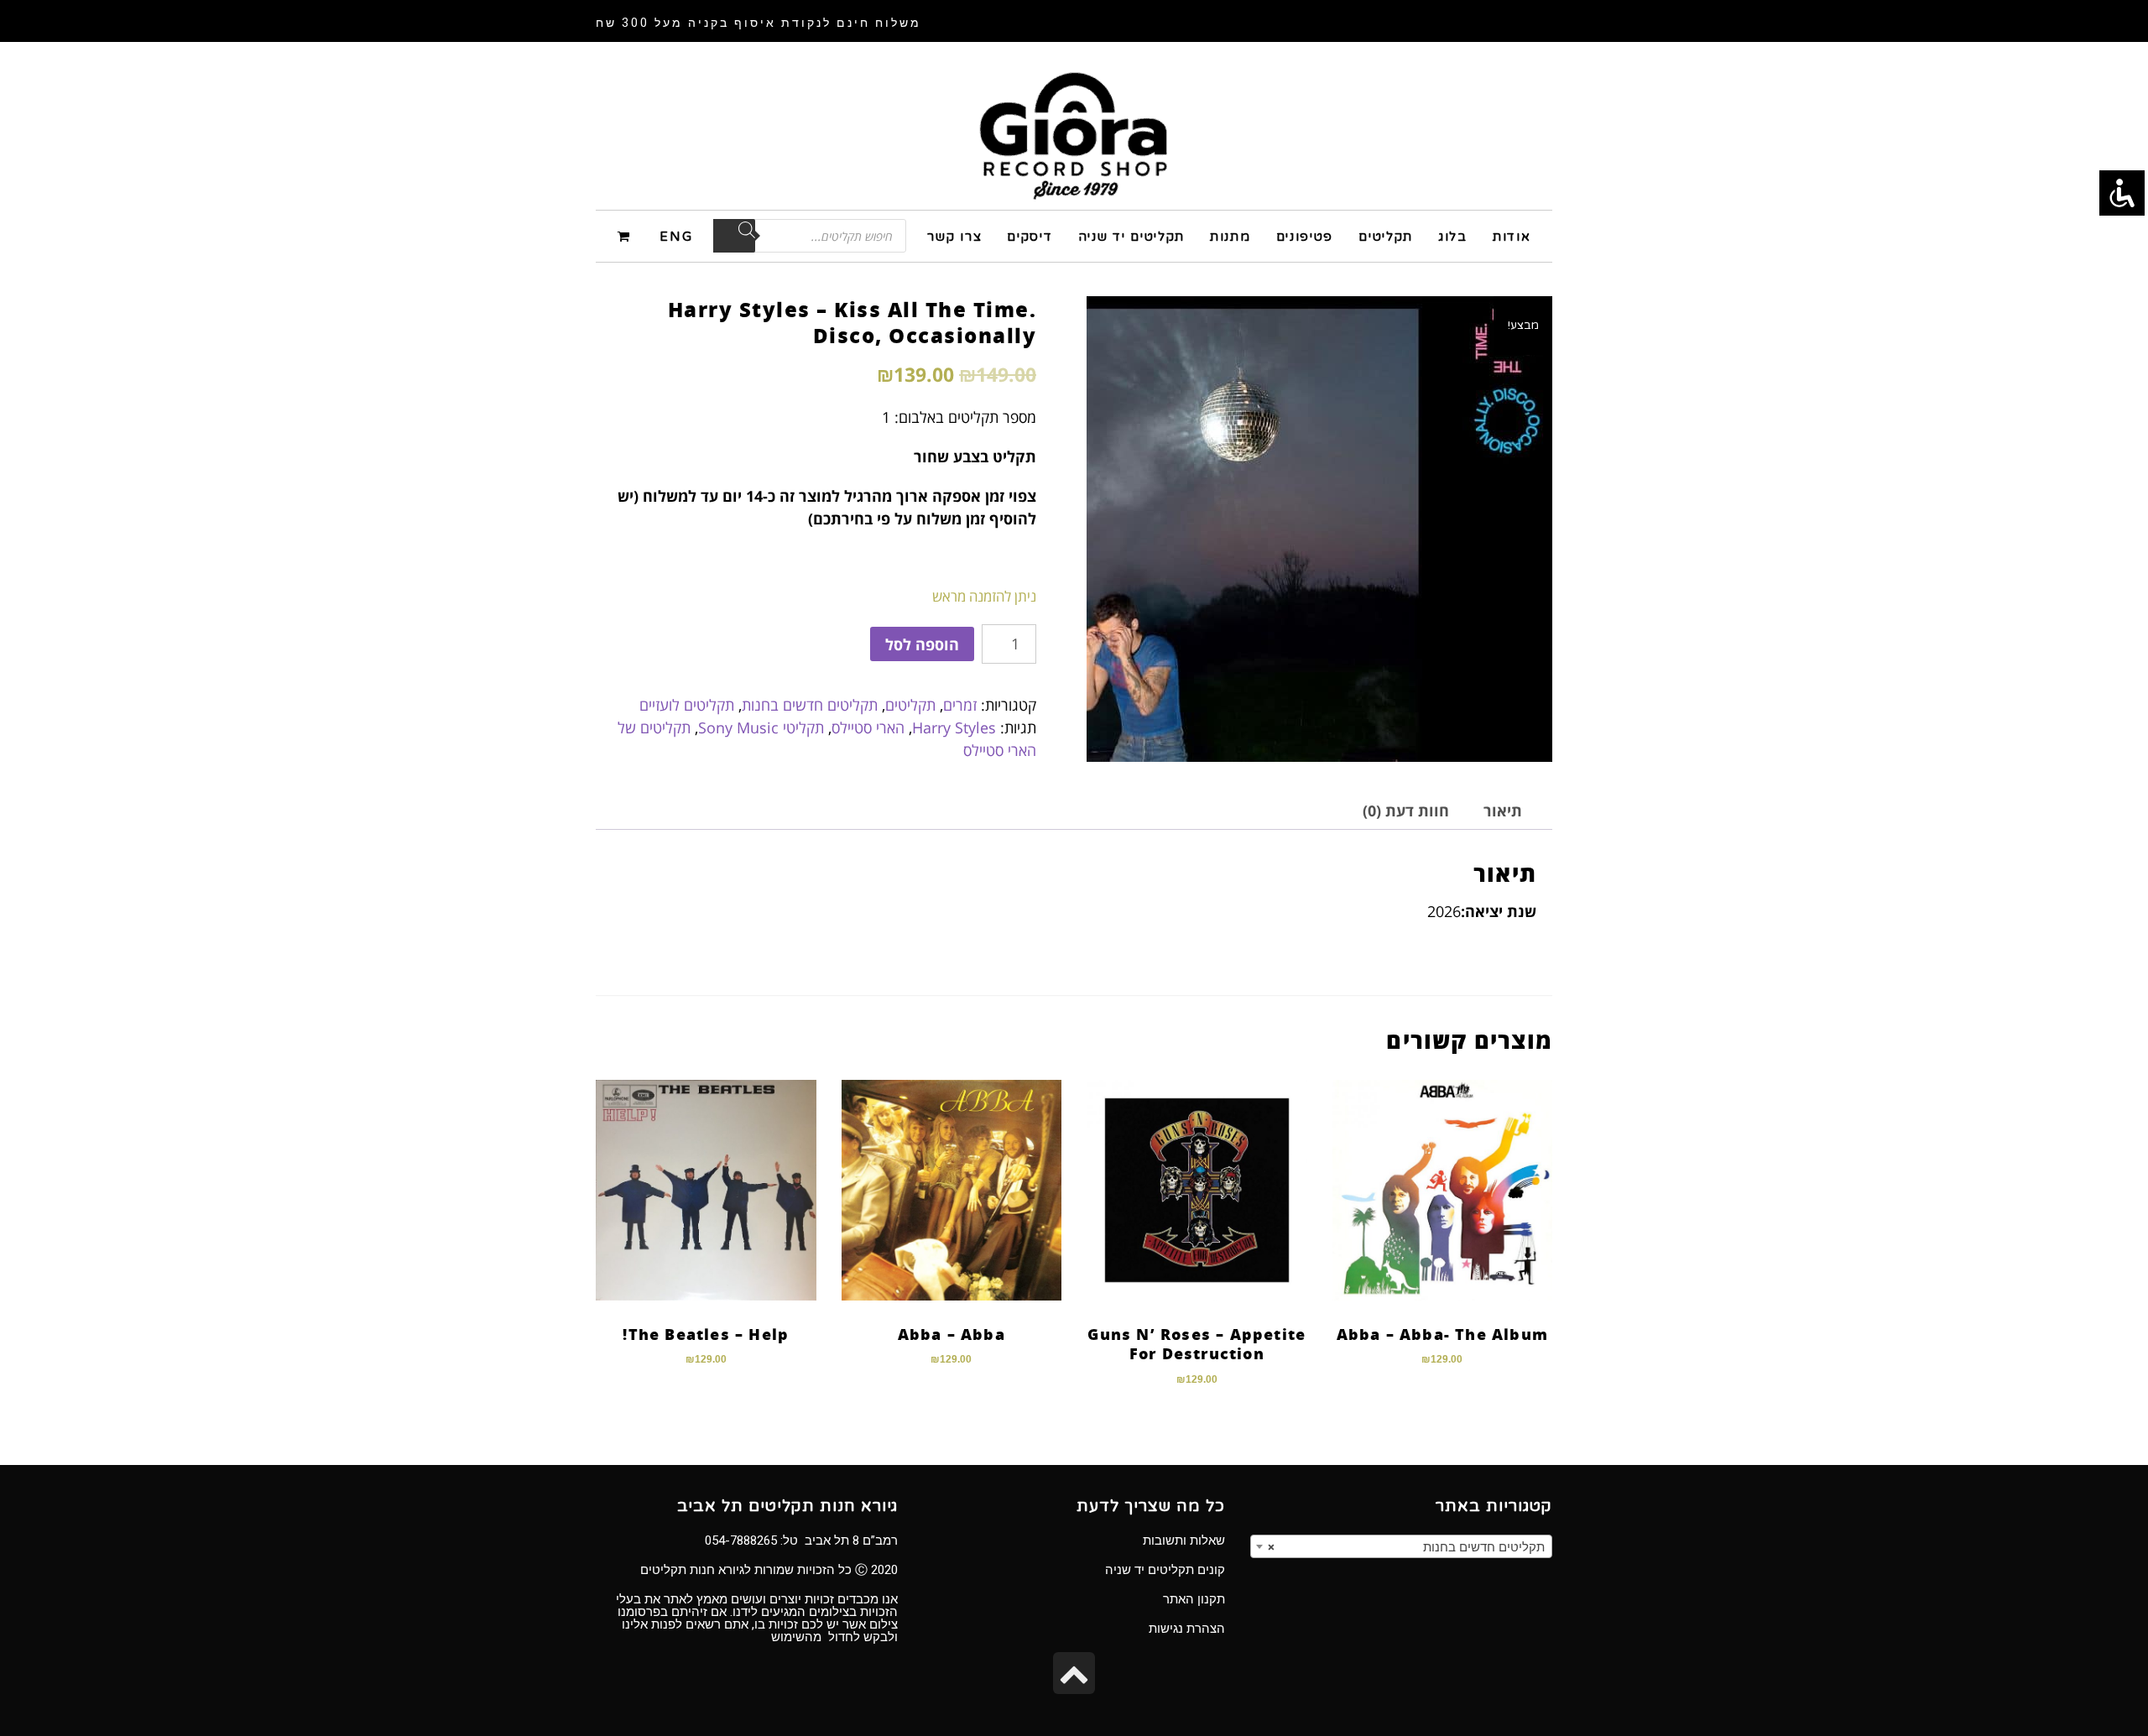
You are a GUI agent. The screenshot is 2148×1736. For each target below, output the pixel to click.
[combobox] (1401, 1546)
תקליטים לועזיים (687, 705)
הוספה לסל (922, 644)
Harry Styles (954, 727)
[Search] (734, 236)
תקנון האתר (1194, 1599)
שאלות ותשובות (1184, 1541)
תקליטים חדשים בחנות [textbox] (1406, 1547)
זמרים (960, 705)
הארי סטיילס (868, 727)
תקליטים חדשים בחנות (810, 705)
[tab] (1503, 811)
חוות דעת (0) (1406, 811)
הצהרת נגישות (1187, 1629)
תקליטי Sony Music (761, 727)
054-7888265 (741, 1541)
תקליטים (910, 705)
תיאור (1503, 811)
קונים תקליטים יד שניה (1165, 1570)
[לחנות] (626, 235)
